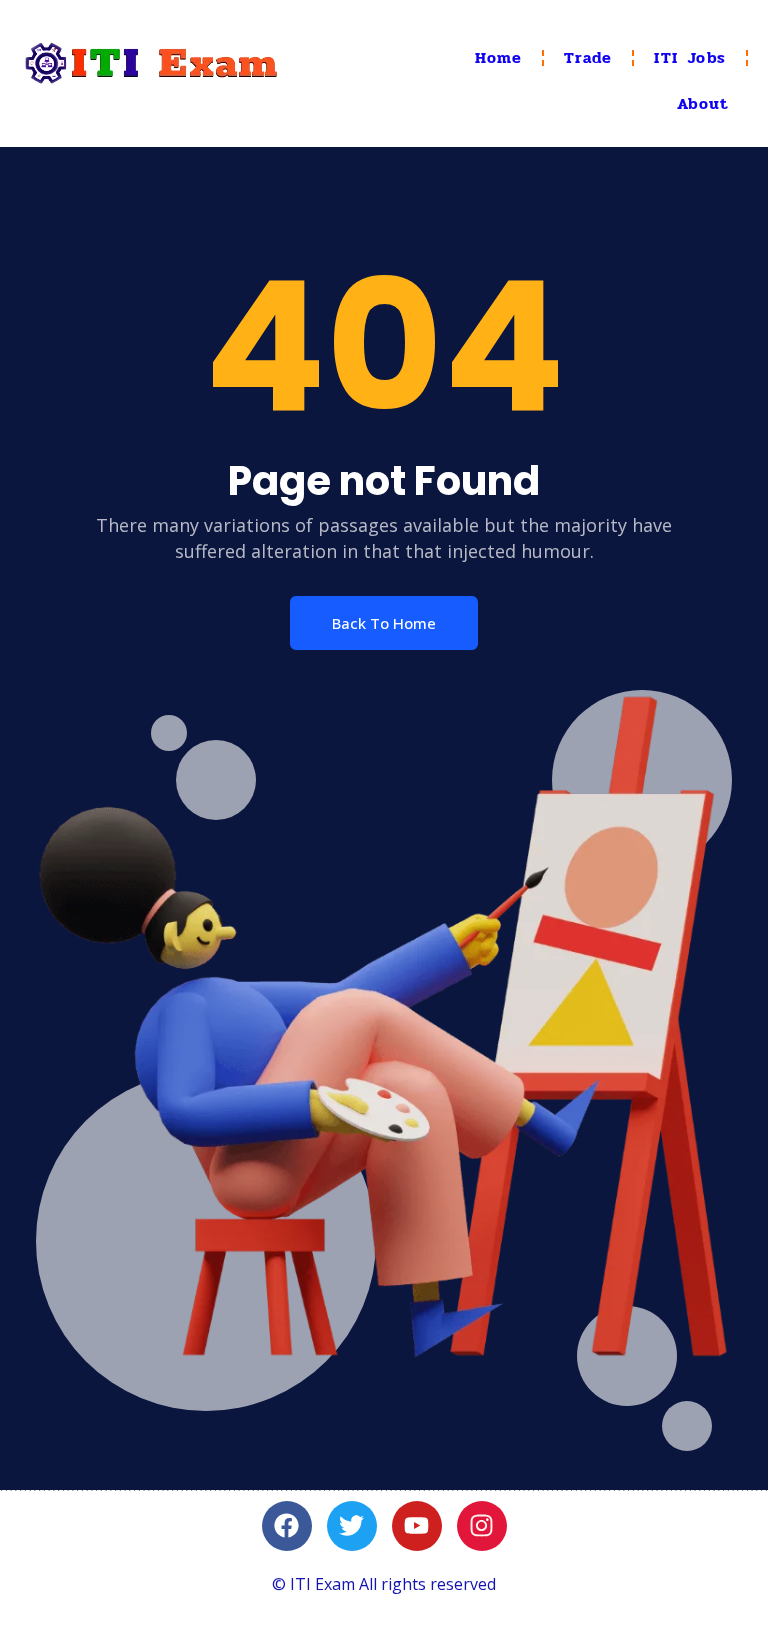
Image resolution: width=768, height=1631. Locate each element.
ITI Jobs (690, 57)
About (702, 103)
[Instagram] (482, 1526)
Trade (588, 57)
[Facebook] (287, 1526)
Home (499, 57)
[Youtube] (417, 1526)
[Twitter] (352, 1526)
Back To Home (384, 623)
